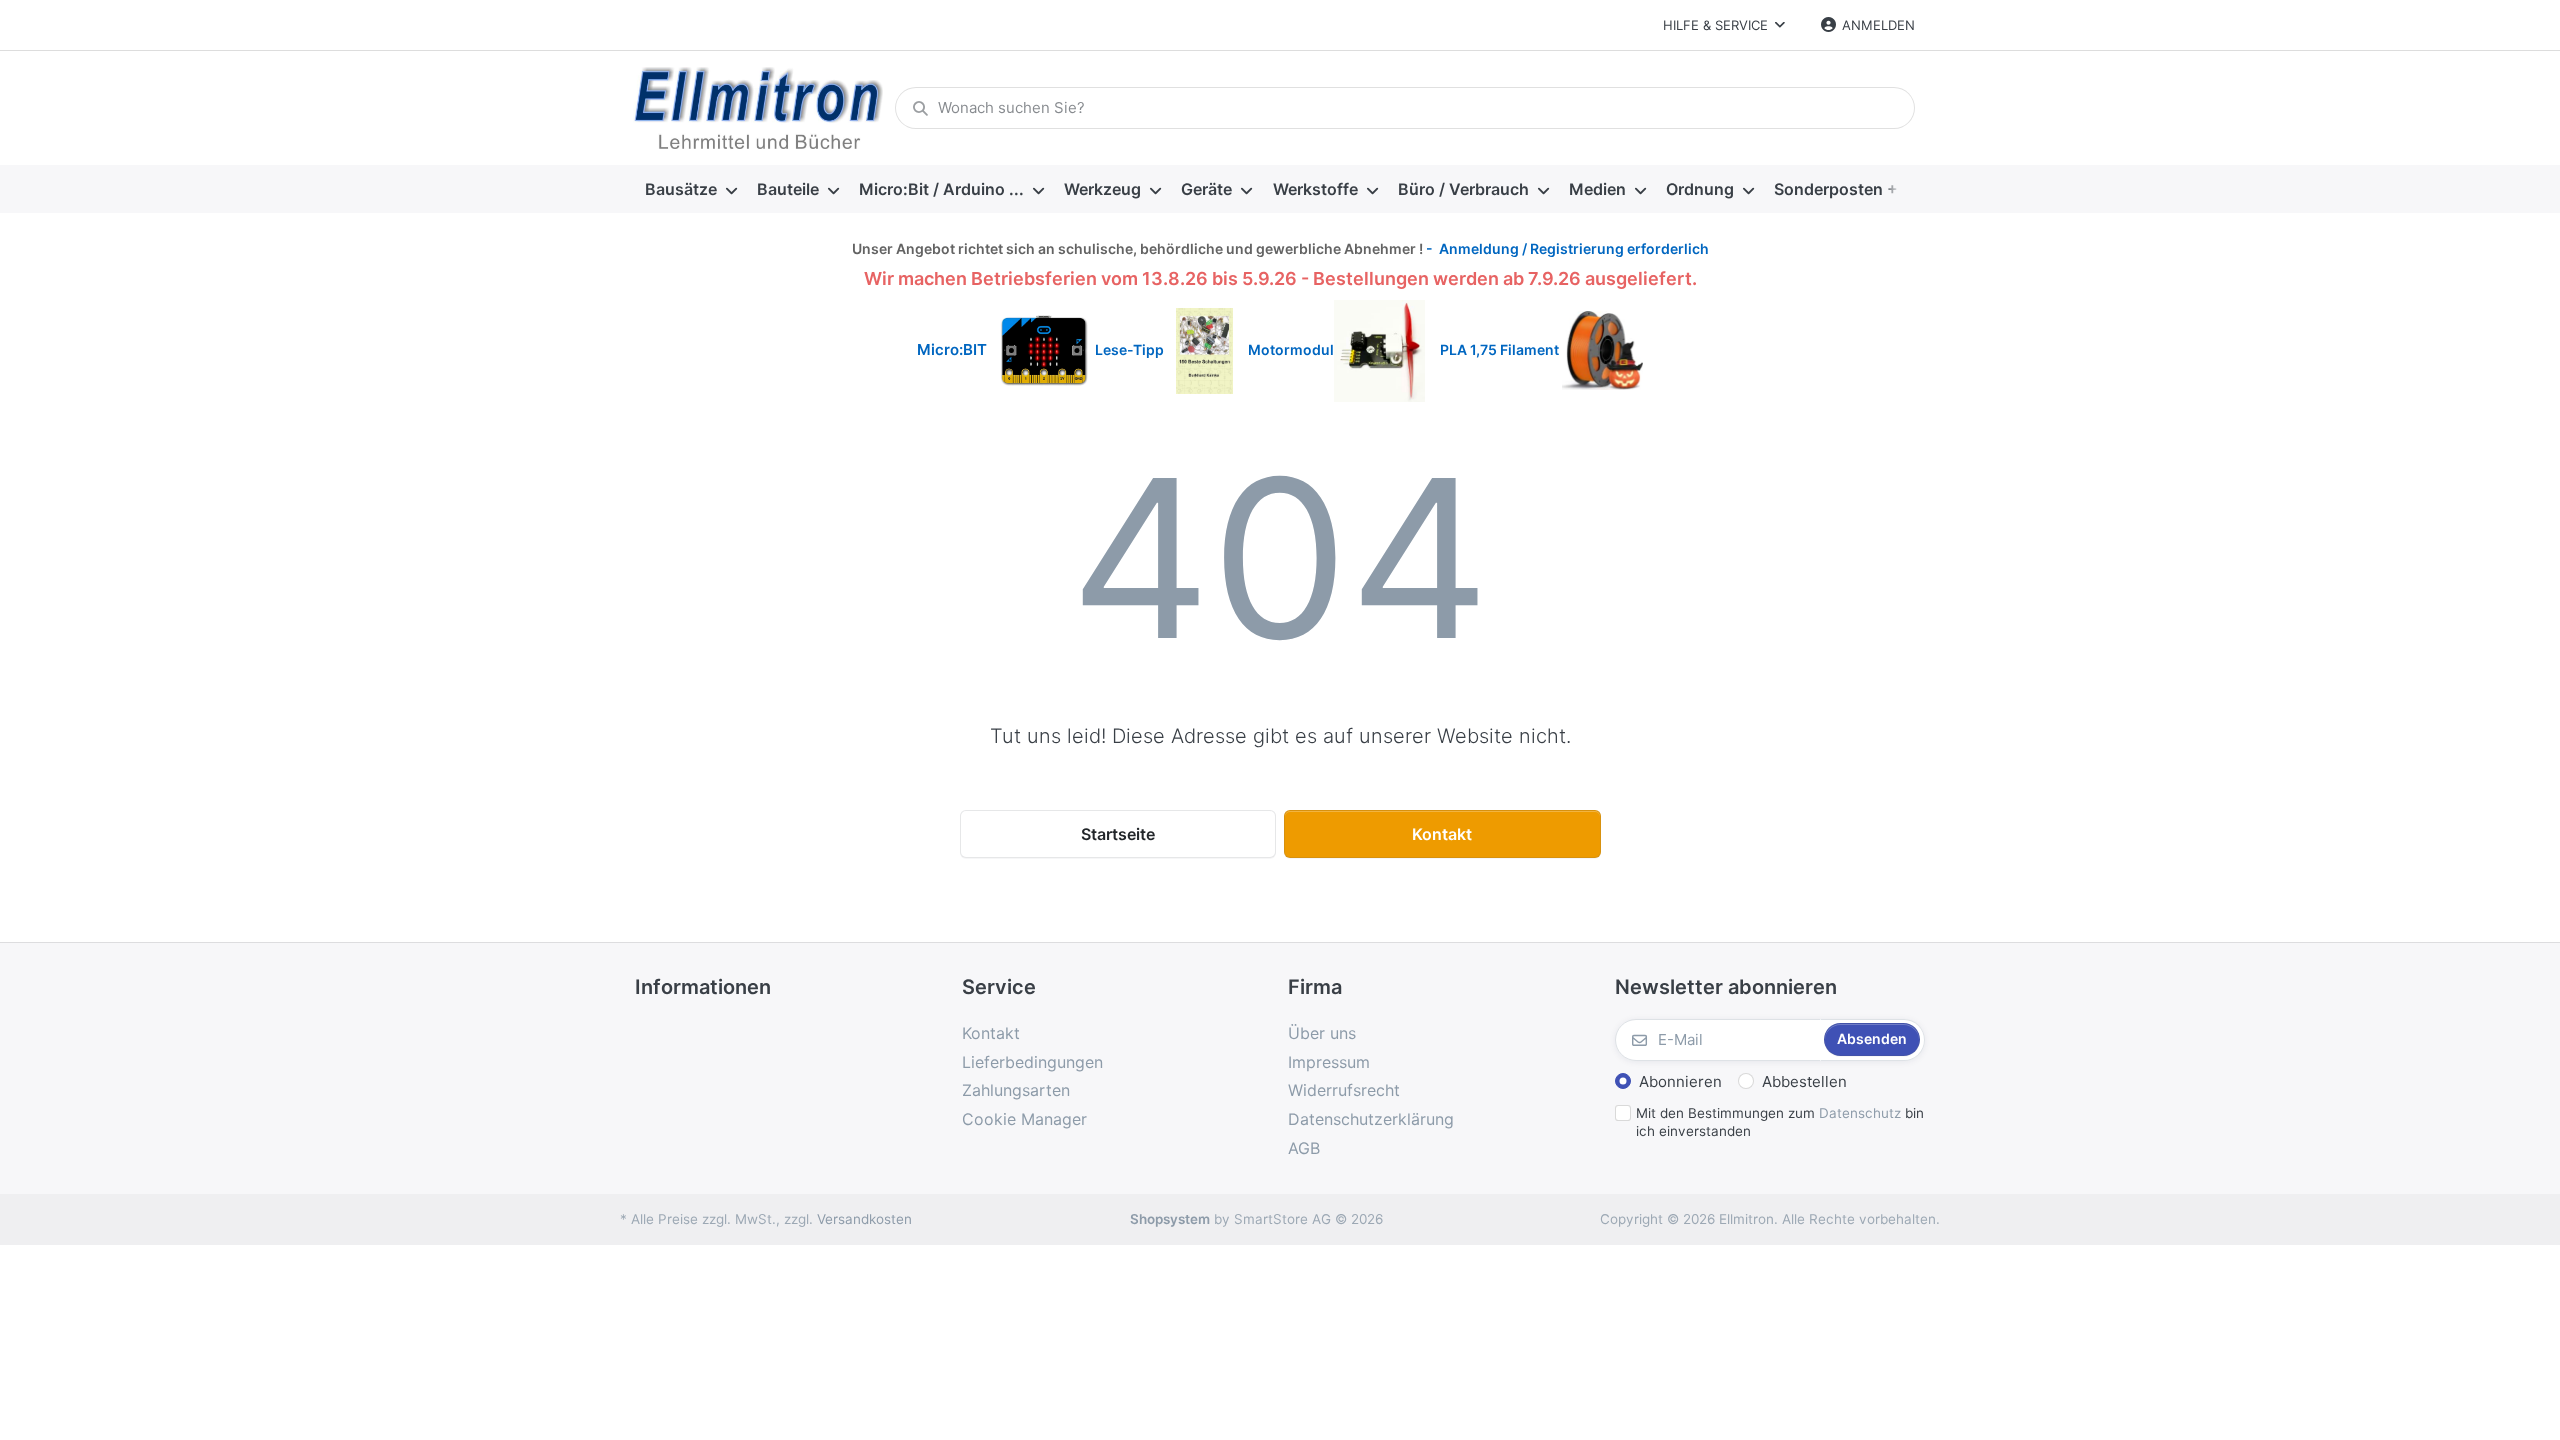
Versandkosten (864, 1219)
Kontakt (1442, 834)
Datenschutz (1860, 1113)
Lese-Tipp (1135, 349)
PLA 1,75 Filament (1501, 349)
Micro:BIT (952, 349)
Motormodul (1286, 349)
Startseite (1118, 834)
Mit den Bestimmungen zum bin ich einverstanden (1780, 1122)
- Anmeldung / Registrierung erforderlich (1566, 248)
